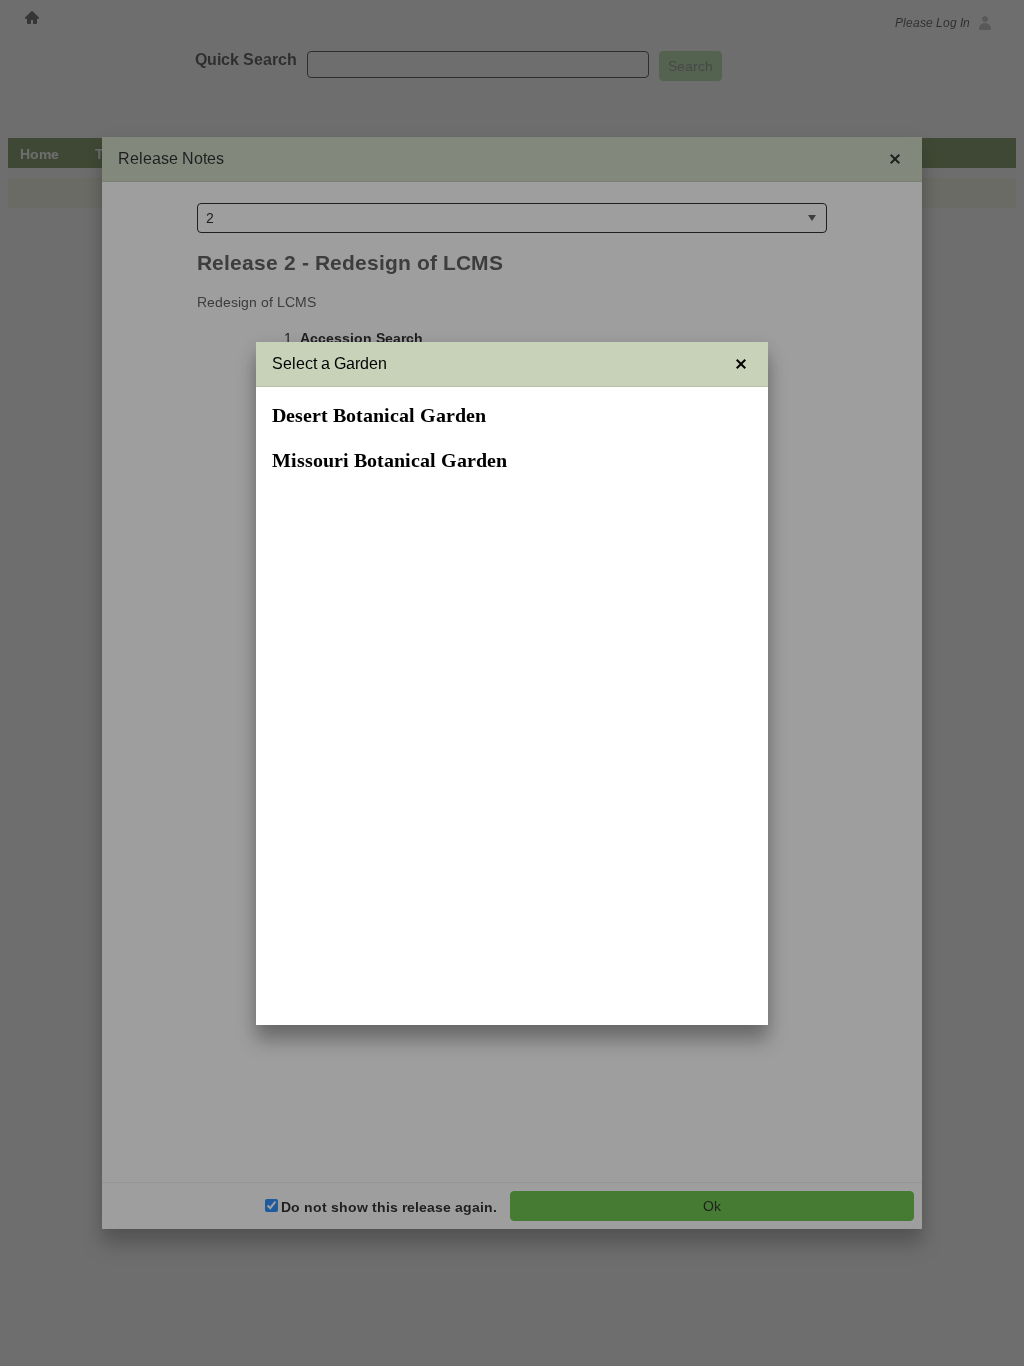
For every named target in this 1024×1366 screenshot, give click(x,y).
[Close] (741, 364)
